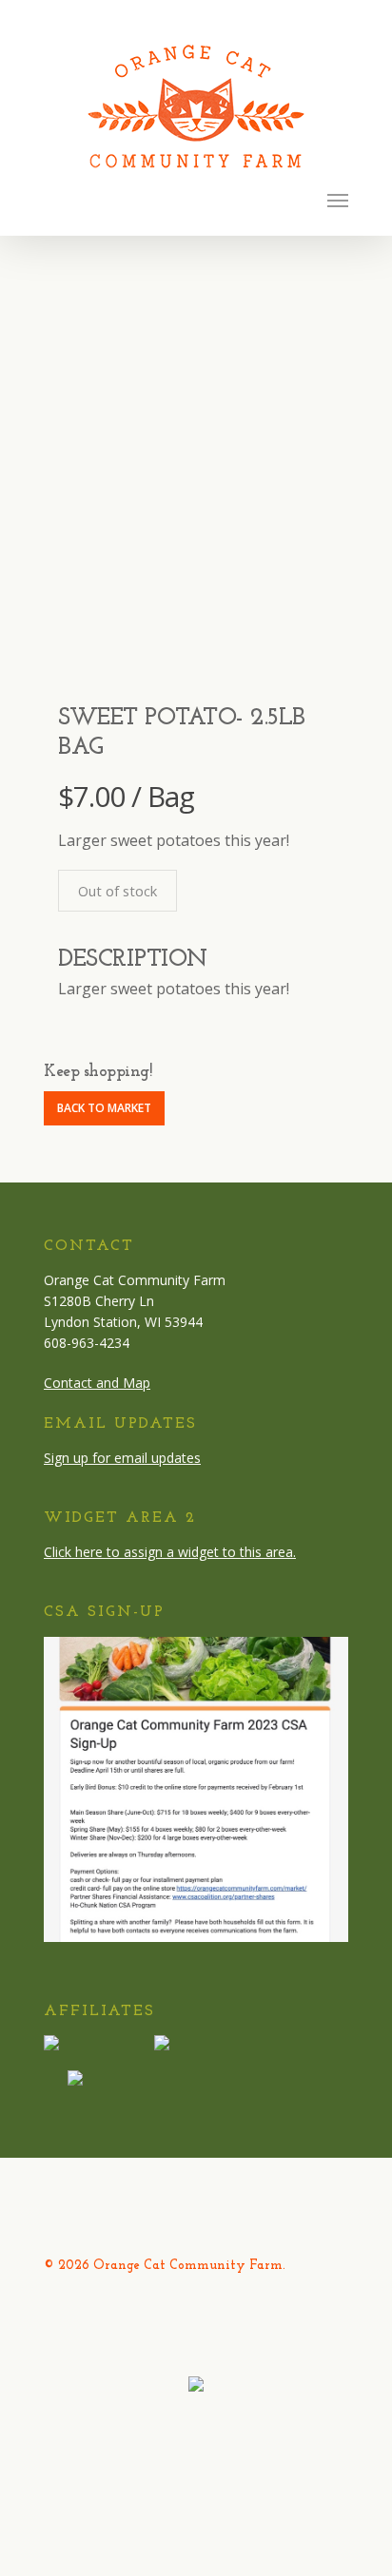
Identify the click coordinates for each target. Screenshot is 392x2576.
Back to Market (104, 1108)
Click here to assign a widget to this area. (170, 1552)
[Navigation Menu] (338, 200)
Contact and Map (97, 1383)
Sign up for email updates (122, 1458)
